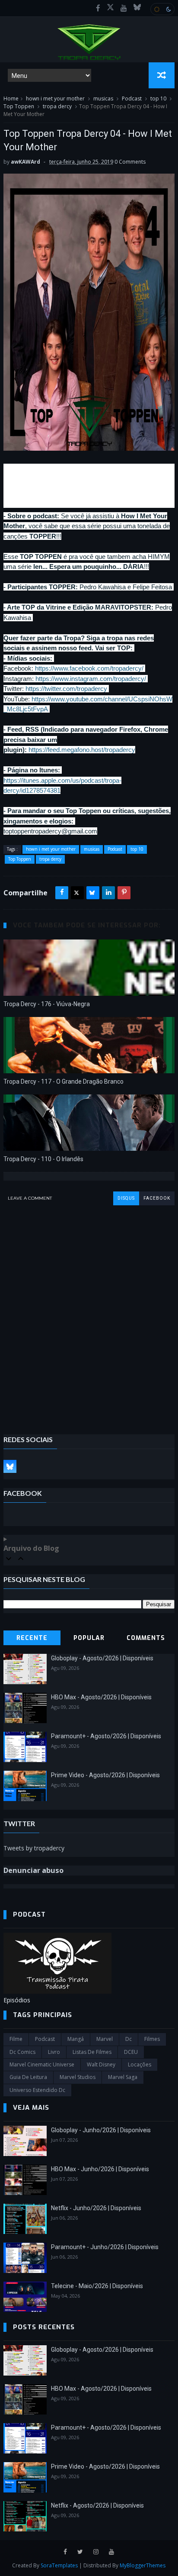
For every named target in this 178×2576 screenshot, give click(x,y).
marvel (105, 2039)
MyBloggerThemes (143, 2565)
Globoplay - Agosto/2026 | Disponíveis (102, 1658)
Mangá (76, 2039)
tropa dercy (57, 106)
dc (129, 2039)
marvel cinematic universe (42, 2064)
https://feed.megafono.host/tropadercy (82, 750)
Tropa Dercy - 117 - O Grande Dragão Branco (64, 1081)
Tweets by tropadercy (34, 1848)
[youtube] (124, 8)
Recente (32, 1638)
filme (16, 2039)
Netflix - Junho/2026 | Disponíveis (96, 2208)
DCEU (131, 2052)
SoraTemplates (59, 2565)
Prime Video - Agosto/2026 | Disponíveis (105, 1775)
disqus (126, 1198)
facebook (157, 1198)
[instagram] (96, 2552)
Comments (146, 1638)
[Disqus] (89, 1314)
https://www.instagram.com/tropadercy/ (91, 679)
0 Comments (130, 162)
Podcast (132, 98)
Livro (54, 2052)
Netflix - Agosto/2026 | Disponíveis (97, 2505)
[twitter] (80, 2552)
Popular (89, 1638)
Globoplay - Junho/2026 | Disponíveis (101, 2130)
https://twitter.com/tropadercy (66, 689)
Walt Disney (101, 2064)
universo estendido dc (37, 2090)
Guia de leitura (28, 2077)
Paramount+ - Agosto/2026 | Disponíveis (106, 1736)
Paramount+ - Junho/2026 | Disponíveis (105, 2247)
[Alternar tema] (162, 9)
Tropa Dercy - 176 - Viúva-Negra (47, 1004)
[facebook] (98, 8)
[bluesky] (137, 8)
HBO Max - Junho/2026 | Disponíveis (100, 2169)
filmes (152, 2039)
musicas (103, 98)
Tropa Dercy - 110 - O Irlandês (43, 1159)
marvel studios (78, 2077)
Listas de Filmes (92, 2052)
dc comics (22, 2052)
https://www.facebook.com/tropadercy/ (89, 668)
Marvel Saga (123, 2077)
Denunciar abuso (33, 1870)
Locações (140, 2064)
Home (11, 98)
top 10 (158, 98)
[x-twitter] (110, 8)
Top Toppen (19, 106)
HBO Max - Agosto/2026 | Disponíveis (101, 1697)
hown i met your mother (55, 98)
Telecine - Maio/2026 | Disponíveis (97, 2286)
